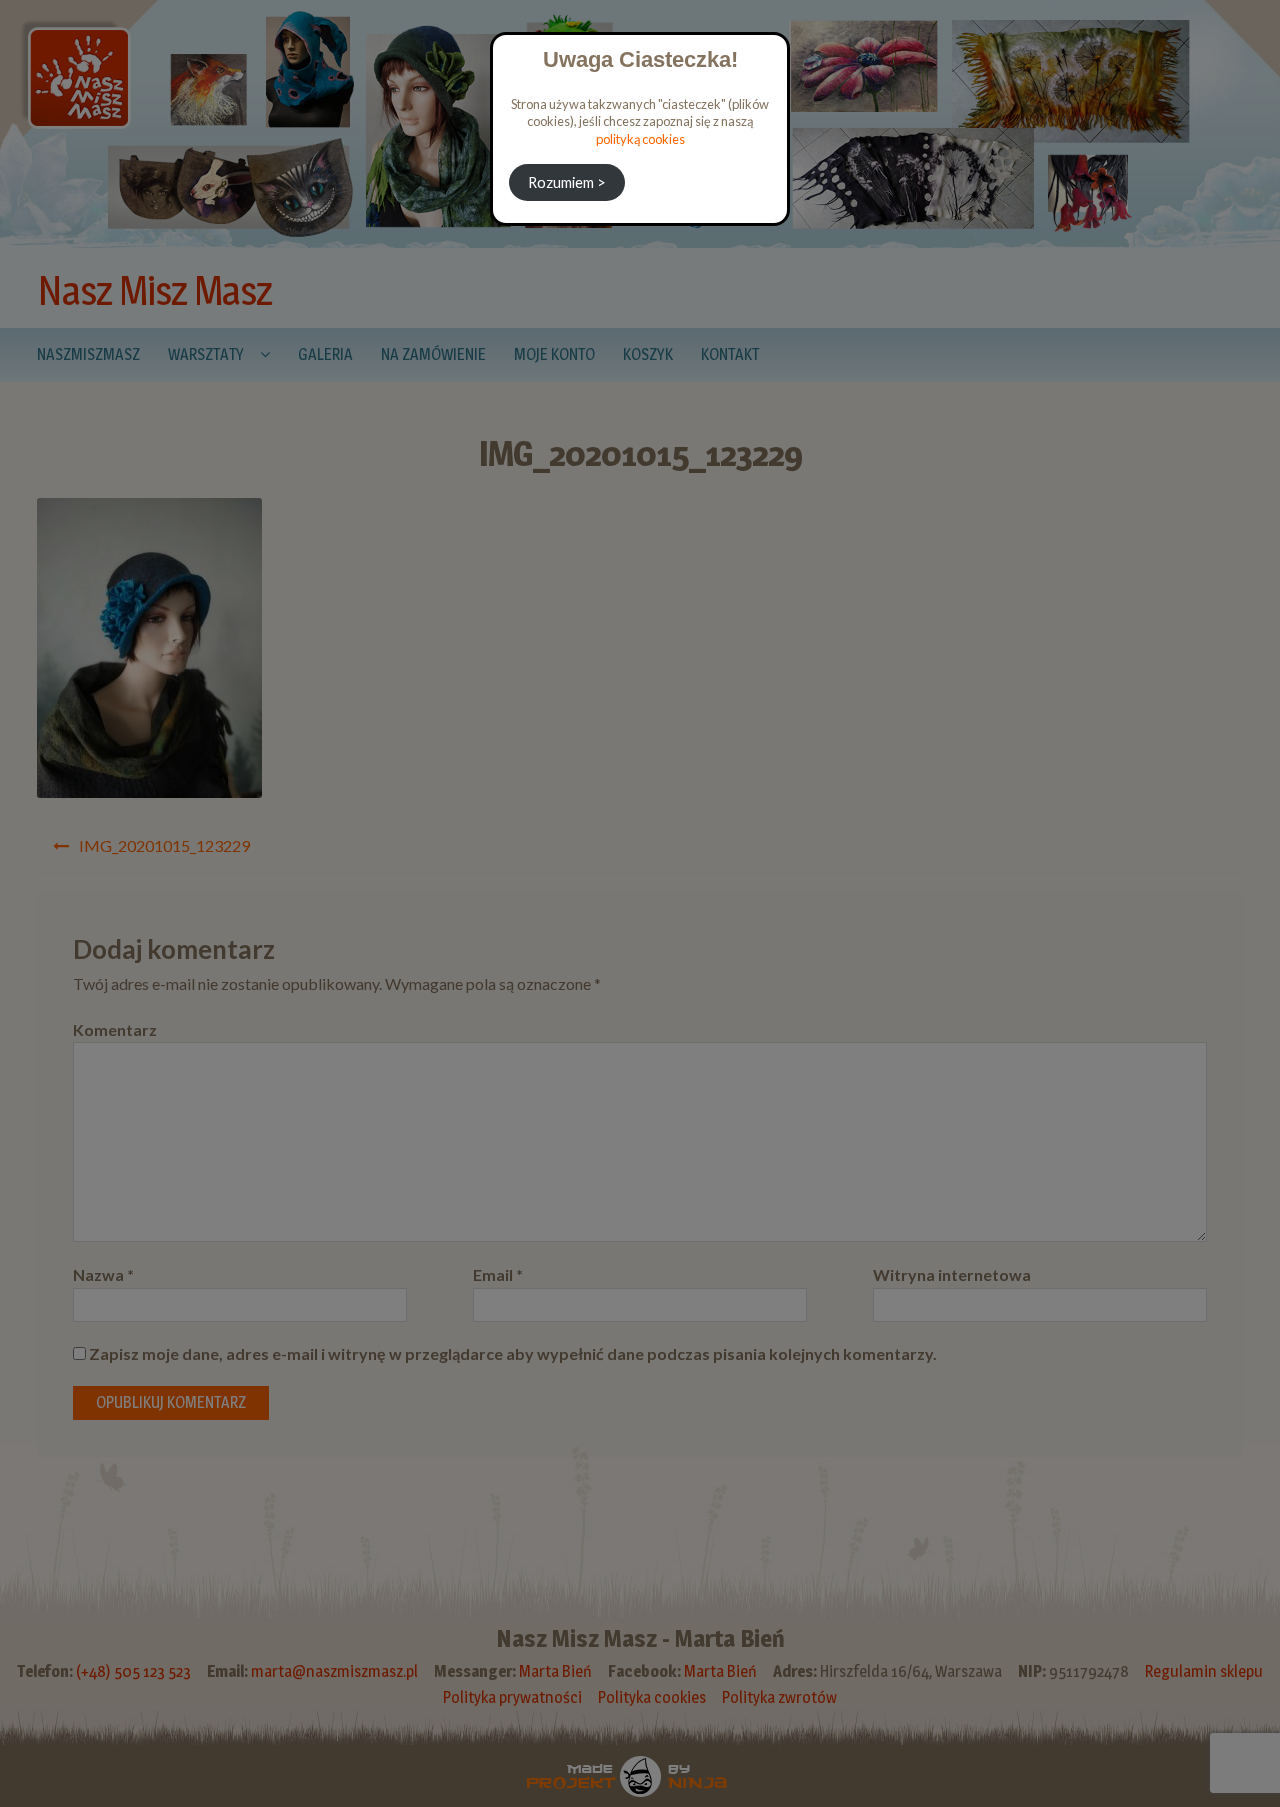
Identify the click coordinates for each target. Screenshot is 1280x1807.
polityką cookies (640, 139)
